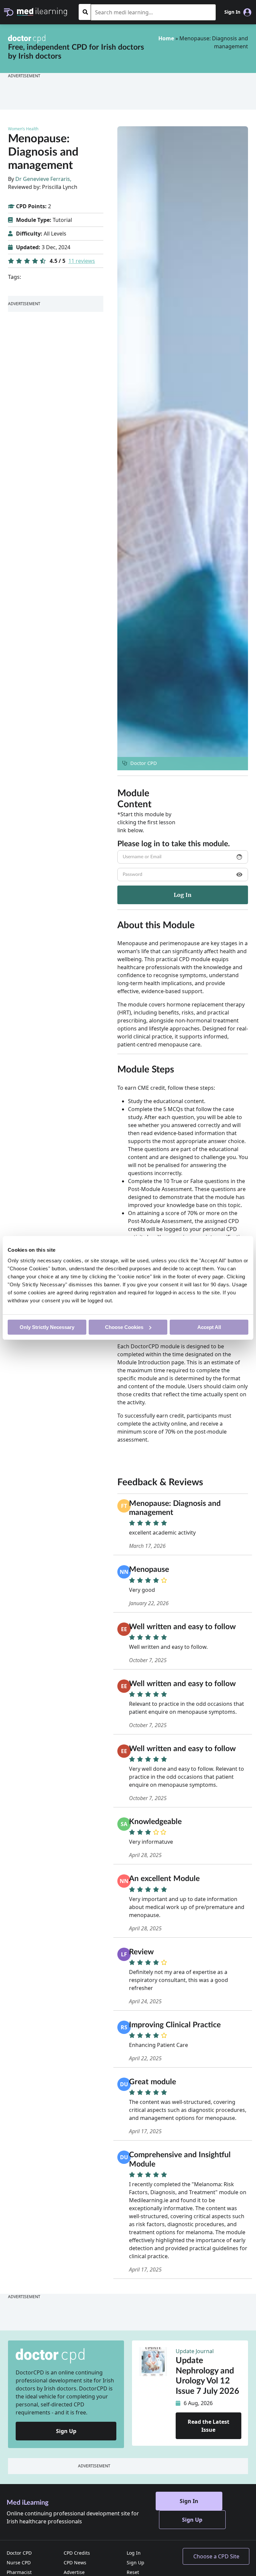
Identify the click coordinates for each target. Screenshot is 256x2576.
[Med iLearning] (42, 11)
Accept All (209, 1327)
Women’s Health (23, 129)
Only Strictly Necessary (47, 1327)
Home (166, 38)
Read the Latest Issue (208, 2426)
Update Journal (195, 2351)
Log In (134, 2553)
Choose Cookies (124, 1327)
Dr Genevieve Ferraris (43, 179)
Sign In (189, 2501)
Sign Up (66, 2431)
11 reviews (82, 261)
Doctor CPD (19, 2553)
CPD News (75, 2563)
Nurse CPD (19, 2563)
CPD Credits (77, 2553)
